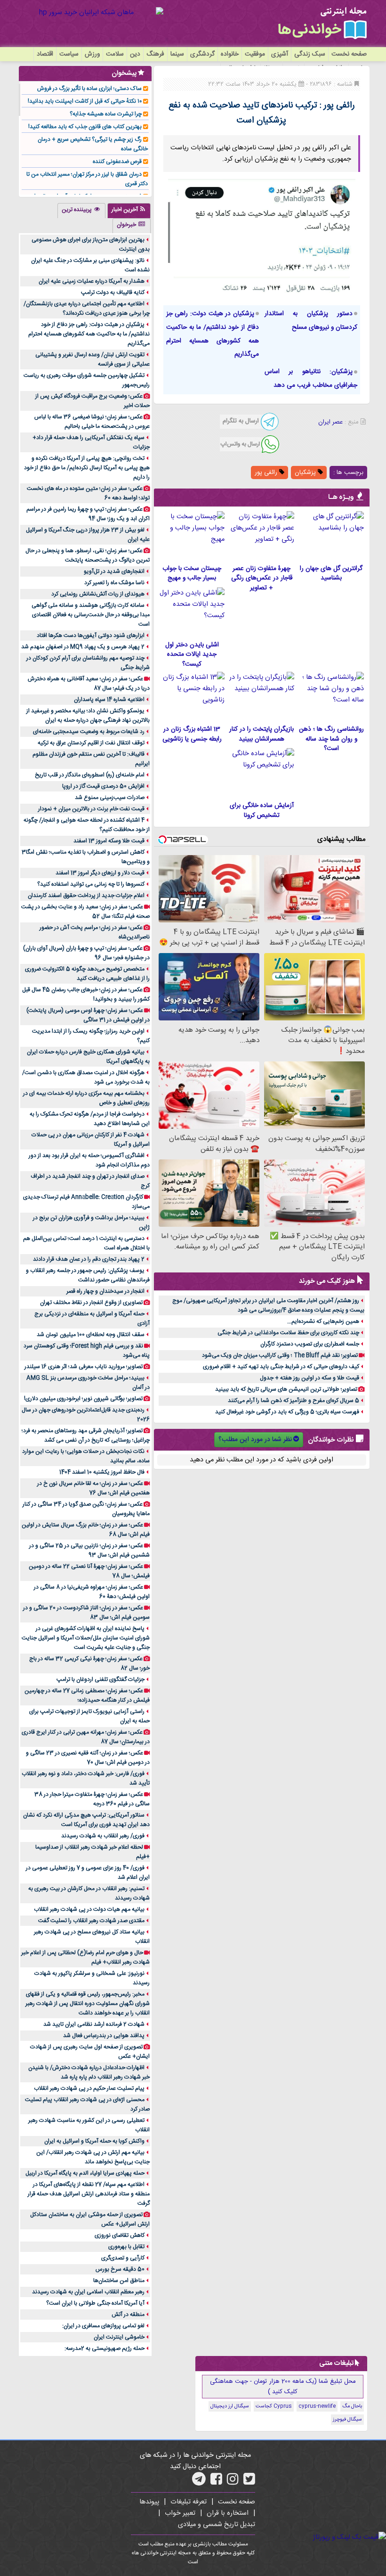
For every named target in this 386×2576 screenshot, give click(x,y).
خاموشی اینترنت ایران (119, 2337)
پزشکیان (306, 473)
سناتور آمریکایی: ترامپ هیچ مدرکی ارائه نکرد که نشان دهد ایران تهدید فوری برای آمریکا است (86, 1820)
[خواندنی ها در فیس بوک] (216, 2482)
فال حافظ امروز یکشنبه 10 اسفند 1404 (102, 1472)
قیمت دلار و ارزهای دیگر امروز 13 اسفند (100, 873)
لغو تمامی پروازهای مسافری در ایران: (103, 2326)
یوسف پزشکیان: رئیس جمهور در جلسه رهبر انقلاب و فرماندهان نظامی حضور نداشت (88, 1275)
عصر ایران (330, 422)
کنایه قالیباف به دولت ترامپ (113, 293)
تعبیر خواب (180, 2513)
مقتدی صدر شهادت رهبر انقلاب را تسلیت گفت (91, 1921)
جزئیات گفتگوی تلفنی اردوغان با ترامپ (101, 1679)
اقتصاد (45, 54)
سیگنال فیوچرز (347, 2420)
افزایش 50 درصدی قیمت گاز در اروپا (103, 786)
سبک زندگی (310, 54)
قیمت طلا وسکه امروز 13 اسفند (109, 841)
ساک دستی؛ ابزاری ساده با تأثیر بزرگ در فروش (89, 89)
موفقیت (255, 54)
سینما (177, 54)
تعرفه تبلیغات (189, 2502)
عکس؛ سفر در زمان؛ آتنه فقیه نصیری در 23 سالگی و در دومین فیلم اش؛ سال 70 (88, 1758)
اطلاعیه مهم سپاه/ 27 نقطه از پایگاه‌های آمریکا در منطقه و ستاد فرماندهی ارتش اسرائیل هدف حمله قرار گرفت (89, 2194)
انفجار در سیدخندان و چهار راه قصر (105, 1291)
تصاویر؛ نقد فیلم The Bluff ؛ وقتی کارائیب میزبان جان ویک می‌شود (280, 1355)
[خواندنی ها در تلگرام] (199, 2482)
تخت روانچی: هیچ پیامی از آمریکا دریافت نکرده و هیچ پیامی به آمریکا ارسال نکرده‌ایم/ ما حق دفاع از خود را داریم (87, 468)
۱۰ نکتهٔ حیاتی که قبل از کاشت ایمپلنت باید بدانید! (85, 101)
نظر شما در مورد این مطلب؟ (255, 1440)
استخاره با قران (228, 2513)
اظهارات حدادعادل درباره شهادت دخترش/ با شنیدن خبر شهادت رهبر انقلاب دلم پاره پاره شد (89, 2072)
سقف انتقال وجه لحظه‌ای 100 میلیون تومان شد (91, 1335)
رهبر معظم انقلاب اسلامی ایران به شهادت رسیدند (88, 2292)
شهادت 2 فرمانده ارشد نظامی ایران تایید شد (94, 2024)
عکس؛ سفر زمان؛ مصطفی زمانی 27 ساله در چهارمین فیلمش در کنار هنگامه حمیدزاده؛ (87, 1696)
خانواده (230, 54)
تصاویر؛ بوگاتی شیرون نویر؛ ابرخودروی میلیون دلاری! (83, 1399)
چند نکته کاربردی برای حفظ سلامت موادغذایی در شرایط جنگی (288, 1333)
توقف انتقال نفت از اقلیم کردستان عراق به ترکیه (91, 743)
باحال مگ (352, 2406)
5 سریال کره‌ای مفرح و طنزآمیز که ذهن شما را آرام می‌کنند (294, 1401)
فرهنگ (155, 54)
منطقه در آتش (128, 2315)
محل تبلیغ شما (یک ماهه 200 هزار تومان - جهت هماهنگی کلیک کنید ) (283, 2387)
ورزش (92, 54)
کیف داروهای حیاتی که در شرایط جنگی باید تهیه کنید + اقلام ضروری (281, 1367)
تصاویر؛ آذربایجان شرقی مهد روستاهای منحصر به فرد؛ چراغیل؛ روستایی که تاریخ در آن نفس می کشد (86, 1435)
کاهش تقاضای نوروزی (120, 2235)
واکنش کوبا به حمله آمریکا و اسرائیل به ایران (94, 2141)
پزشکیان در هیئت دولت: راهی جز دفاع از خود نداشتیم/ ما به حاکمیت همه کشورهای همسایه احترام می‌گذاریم (89, 334)
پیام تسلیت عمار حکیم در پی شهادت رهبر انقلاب (89, 2088)
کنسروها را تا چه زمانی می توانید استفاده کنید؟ (91, 884)
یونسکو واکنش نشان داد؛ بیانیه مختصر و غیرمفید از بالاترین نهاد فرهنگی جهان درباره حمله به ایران (88, 716)
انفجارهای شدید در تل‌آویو (114, 571)
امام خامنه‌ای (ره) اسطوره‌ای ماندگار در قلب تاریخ (90, 775)
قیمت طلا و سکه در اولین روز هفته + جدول (310, 1378)
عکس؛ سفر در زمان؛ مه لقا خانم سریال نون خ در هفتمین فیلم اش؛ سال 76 (93, 1488)
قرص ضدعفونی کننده (117, 162)
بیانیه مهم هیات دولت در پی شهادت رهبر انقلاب (89, 1909)
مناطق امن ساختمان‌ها (119, 2281)
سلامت (115, 54)
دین (135, 54)
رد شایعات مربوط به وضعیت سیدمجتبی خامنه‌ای (89, 732)
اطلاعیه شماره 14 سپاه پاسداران (109, 700)
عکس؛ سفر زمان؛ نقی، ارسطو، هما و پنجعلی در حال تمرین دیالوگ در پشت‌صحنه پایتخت (88, 555)
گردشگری (202, 54)
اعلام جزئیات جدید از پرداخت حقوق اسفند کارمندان (86, 896)
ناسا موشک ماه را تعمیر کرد (114, 583)
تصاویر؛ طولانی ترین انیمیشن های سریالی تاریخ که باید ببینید (286, 1389)
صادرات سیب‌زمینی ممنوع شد (110, 798)
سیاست (69, 54)
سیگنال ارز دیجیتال (230, 2406)
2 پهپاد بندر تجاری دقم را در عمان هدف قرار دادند (89, 1259)
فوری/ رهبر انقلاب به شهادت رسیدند (103, 1836)
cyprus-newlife (317, 2406)
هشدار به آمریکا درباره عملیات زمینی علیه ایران (92, 281)
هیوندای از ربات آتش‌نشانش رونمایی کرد (98, 594)
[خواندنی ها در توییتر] (249, 2482)
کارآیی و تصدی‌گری (123, 2258)
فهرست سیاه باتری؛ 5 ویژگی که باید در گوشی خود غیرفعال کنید (287, 1412)
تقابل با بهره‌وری (126, 2247)
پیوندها (149, 2502)
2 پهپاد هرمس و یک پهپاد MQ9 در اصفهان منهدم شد (83, 647)
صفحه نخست (349, 54)
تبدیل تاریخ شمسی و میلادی (217, 2525)
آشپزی (280, 54)
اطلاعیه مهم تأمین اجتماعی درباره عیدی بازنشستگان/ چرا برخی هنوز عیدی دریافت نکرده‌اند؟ (87, 309)
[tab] (129, 211)
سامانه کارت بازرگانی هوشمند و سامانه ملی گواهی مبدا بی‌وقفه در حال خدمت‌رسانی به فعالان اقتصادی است (91, 615)
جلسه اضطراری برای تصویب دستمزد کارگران (310, 1344)
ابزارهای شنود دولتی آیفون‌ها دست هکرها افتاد (91, 636)
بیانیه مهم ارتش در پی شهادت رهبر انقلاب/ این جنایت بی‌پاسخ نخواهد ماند (93, 2157)
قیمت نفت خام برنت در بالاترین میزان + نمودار (91, 809)
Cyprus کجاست (274, 2406)
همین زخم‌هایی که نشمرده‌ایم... (323, 1321)
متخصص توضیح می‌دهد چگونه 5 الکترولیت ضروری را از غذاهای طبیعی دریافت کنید (87, 974)
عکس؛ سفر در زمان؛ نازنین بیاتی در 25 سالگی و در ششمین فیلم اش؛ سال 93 (89, 1550)
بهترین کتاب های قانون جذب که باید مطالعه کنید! (85, 127)
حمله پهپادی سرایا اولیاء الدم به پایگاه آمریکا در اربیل (85, 2173)
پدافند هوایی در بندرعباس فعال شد (104, 2036)
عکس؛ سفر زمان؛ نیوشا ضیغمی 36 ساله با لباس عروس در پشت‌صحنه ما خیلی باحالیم (92, 422)
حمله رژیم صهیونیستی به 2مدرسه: (105, 2348)
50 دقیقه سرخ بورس (120, 2269)
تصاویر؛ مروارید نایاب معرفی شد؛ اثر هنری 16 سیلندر (84, 1367)
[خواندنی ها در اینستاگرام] (233, 2482)
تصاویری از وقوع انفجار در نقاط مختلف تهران (91, 1303)
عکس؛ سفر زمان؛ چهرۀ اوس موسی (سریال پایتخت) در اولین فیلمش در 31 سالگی (88, 1015)
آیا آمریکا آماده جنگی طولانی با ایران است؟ (95, 2303)
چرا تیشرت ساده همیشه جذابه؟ (106, 114)
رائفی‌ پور (267, 473)
